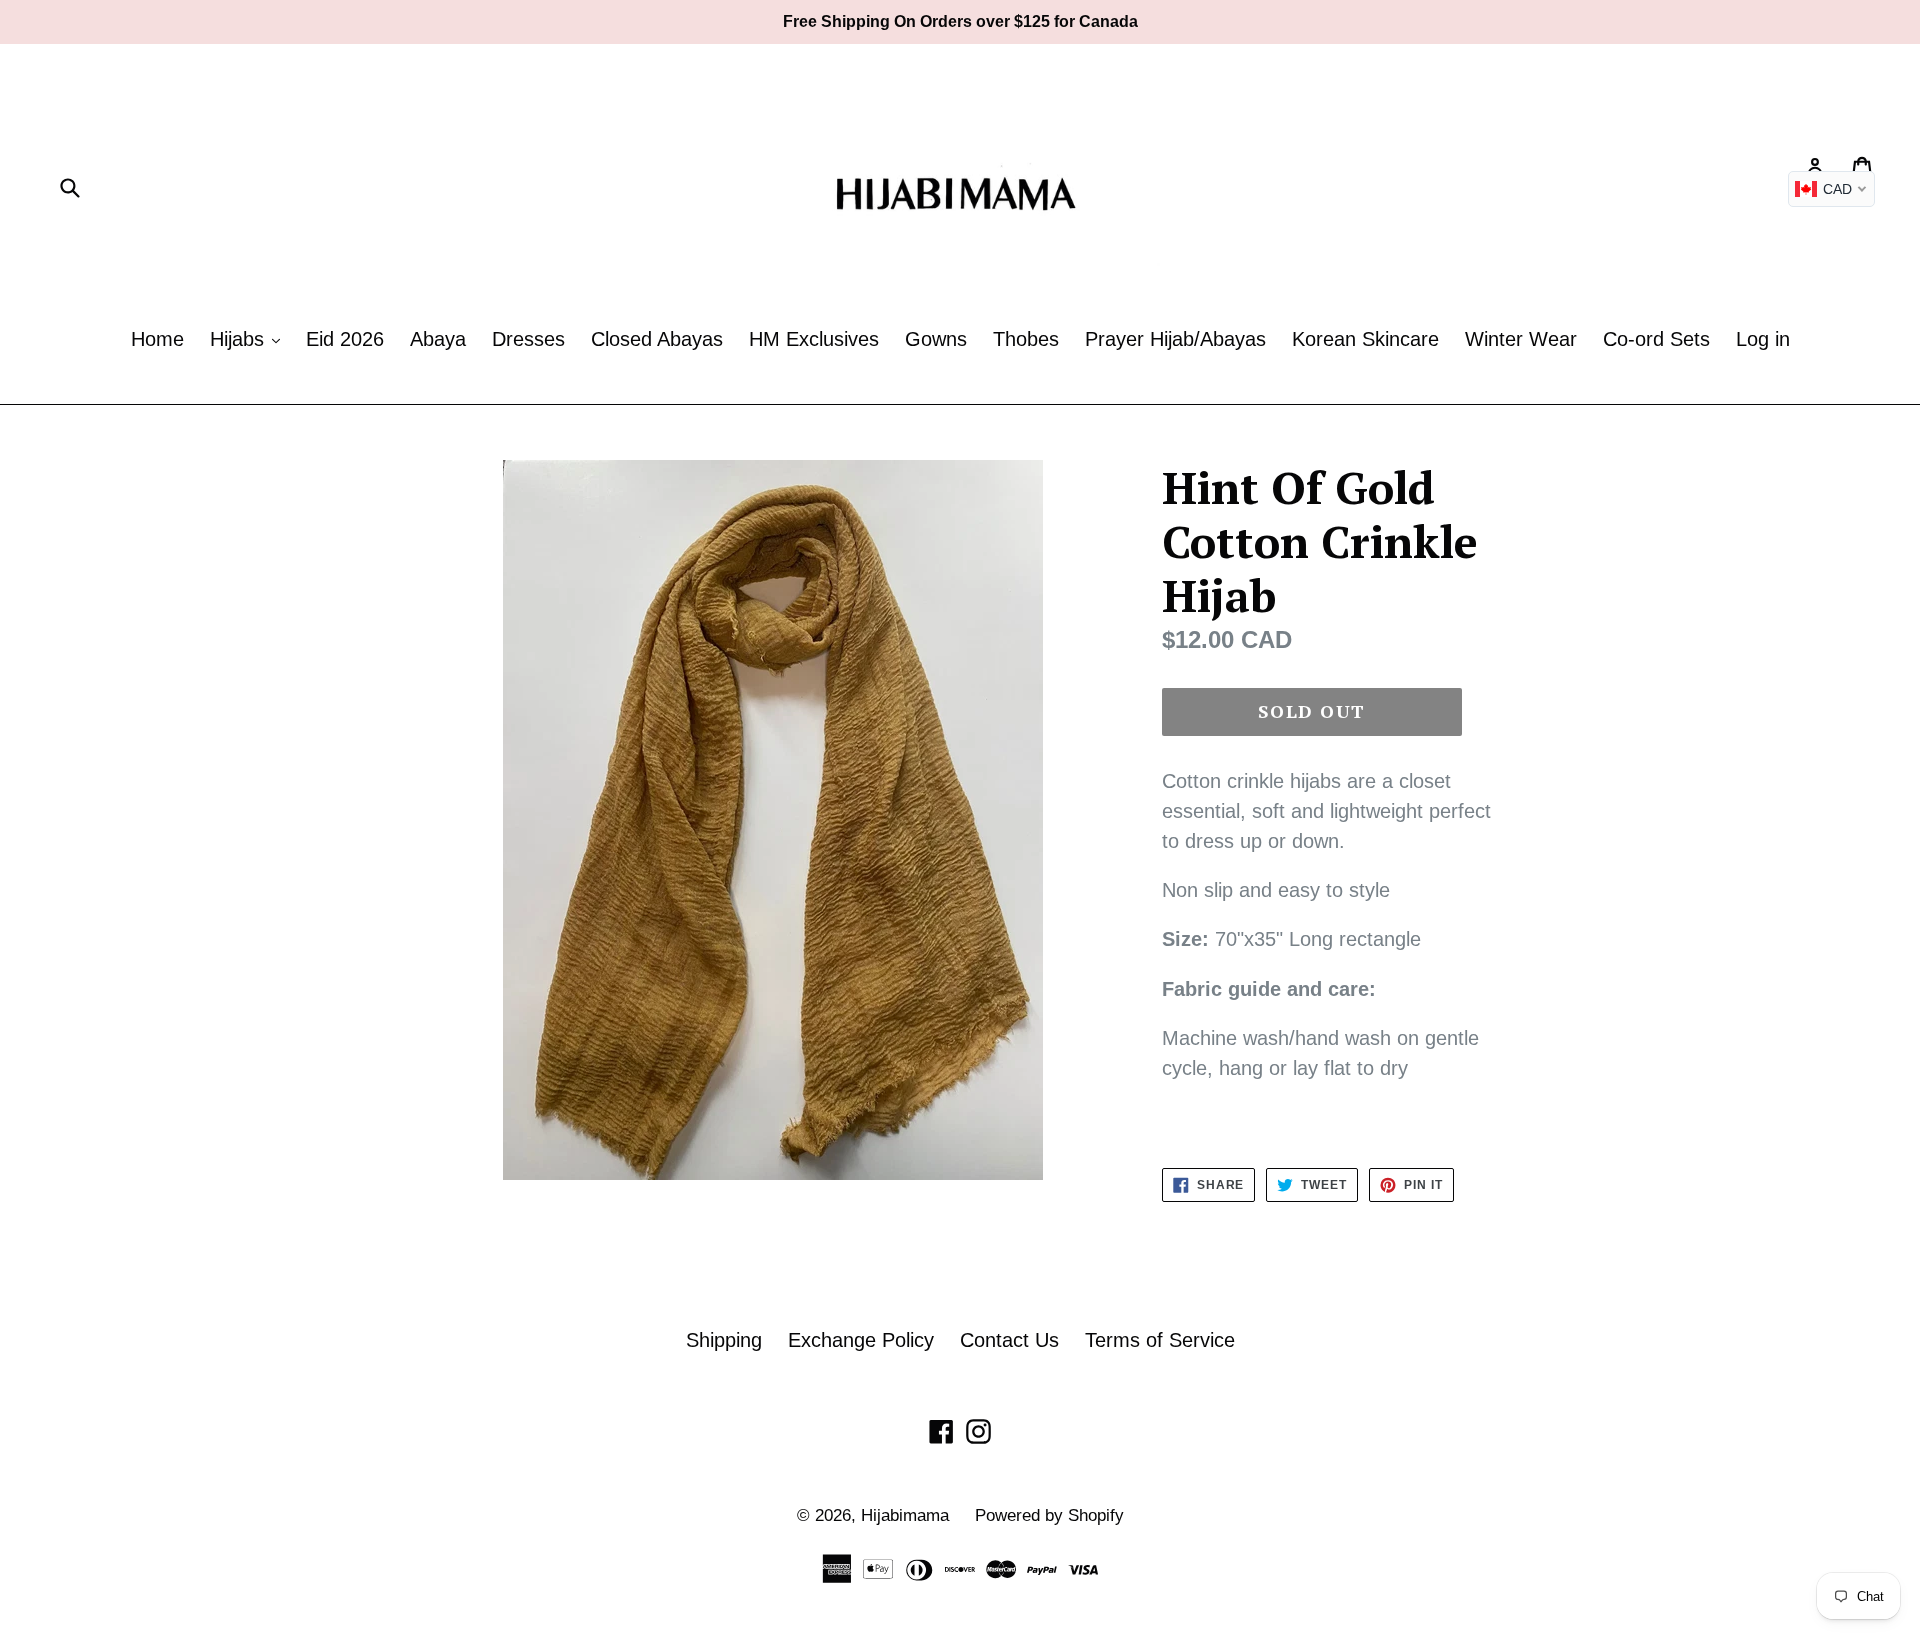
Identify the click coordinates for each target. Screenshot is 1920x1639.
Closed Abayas (657, 339)
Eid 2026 (345, 339)
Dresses (528, 339)
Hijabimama (905, 1515)
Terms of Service (1160, 1340)
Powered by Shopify (1049, 1515)
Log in (1763, 339)
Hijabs (240, 339)
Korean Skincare (1365, 339)
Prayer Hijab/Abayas (1175, 339)
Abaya (438, 339)
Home (157, 339)
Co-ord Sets (1656, 339)
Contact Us (1009, 1340)
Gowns (936, 339)
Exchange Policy (861, 1340)
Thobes (1026, 339)
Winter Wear (1521, 339)
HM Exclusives (814, 339)
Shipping (724, 1340)
